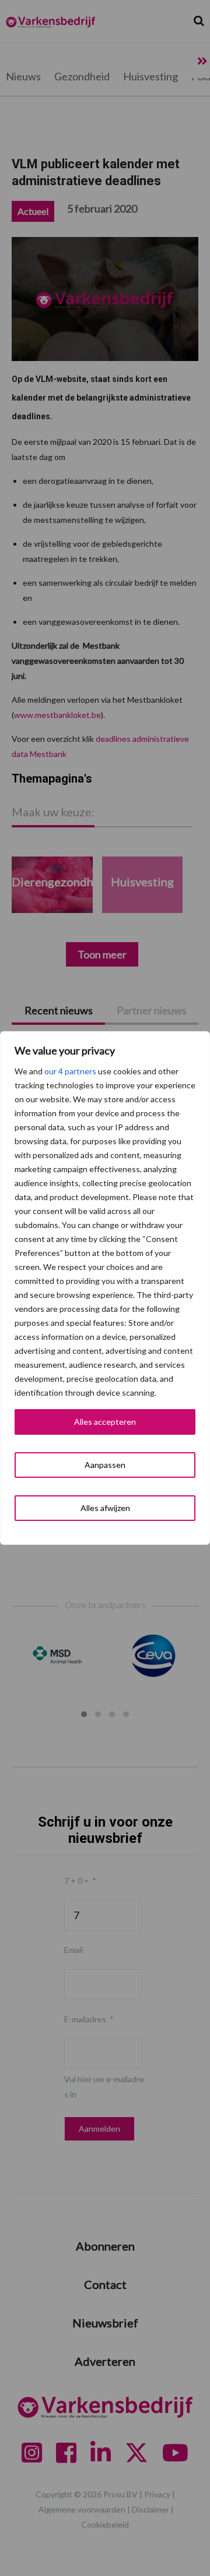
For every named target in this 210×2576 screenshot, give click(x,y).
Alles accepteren (105, 1422)
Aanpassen (105, 1465)
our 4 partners (70, 1071)
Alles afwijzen (105, 1508)
